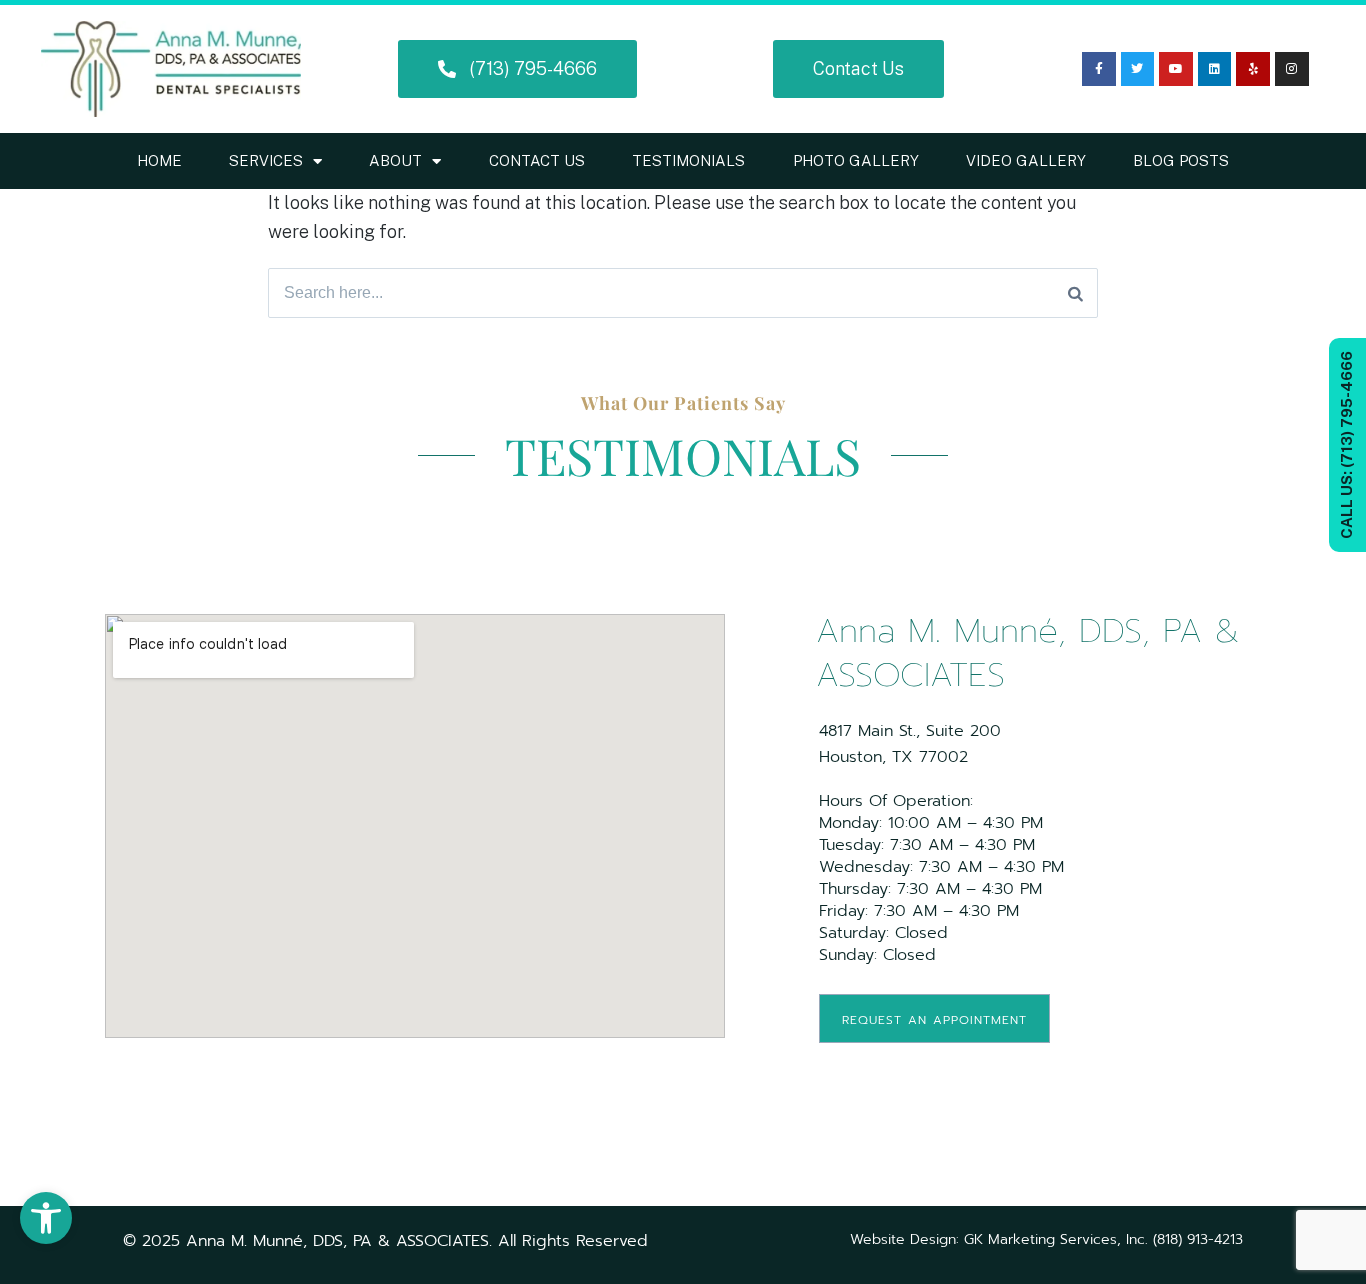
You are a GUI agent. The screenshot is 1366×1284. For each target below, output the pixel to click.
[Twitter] (1138, 69)
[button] (46, 1218)
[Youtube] (1176, 69)
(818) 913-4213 (1198, 1239)
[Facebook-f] (1099, 69)
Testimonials (688, 160)
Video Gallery (1026, 160)
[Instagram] (1292, 69)
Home (159, 160)
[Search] (1075, 293)
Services (266, 160)
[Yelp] (1253, 69)
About (395, 160)
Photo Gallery (856, 160)
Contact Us (537, 160)
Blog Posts (1181, 160)
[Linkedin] (1215, 69)
